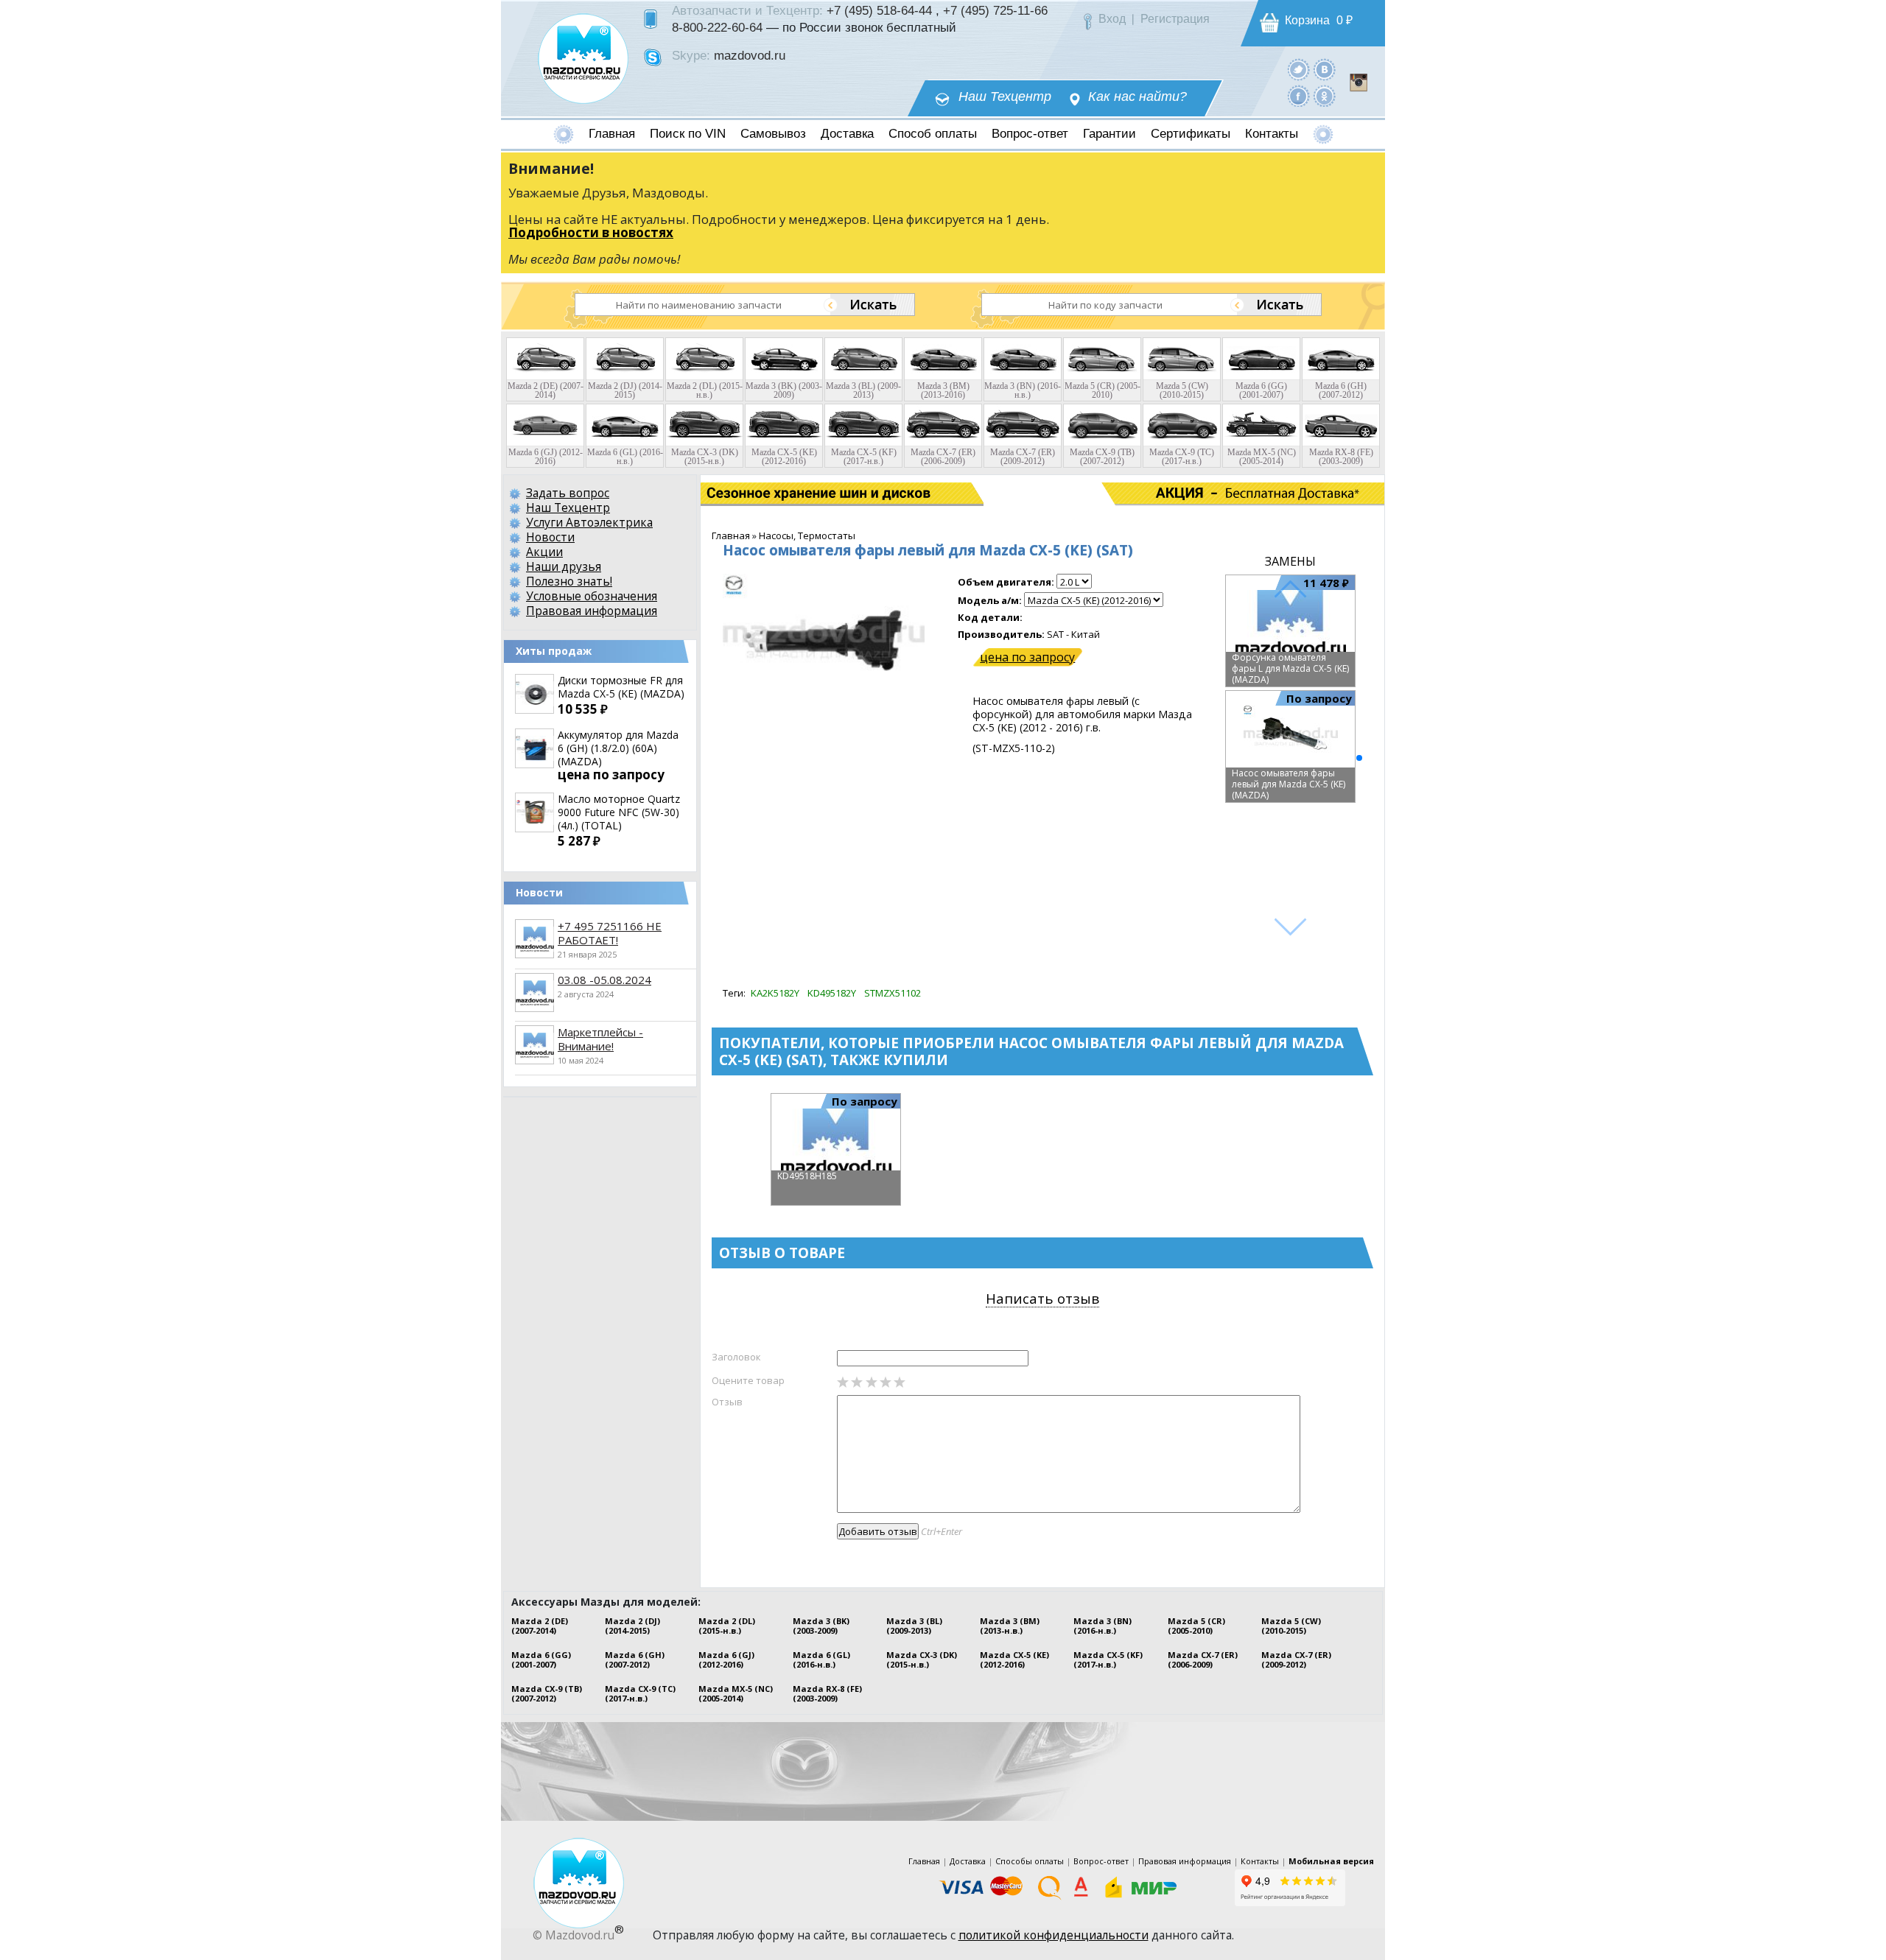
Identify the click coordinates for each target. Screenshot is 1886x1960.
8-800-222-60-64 (717, 27)
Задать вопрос (568, 493)
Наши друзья (564, 566)
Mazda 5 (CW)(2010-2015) (1291, 1626)
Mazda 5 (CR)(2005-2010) (1196, 1626)
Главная (612, 134)
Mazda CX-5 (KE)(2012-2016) (1014, 1659)
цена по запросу (1027, 657)
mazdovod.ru (750, 55)
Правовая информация (592, 611)
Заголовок (736, 1357)
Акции (544, 552)
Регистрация (1175, 19)
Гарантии (1109, 134)
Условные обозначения (592, 596)
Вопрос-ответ (1030, 134)
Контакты (1272, 134)
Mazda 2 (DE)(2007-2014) (540, 1626)
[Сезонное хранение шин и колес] (772, 493)
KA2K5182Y (775, 993)
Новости (550, 537)
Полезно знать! (569, 581)
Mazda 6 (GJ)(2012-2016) (726, 1659)
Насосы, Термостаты (807, 535)
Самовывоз (773, 134)
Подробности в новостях (591, 232)
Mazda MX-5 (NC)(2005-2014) (736, 1693)
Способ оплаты (933, 134)
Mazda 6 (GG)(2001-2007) (541, 1659)
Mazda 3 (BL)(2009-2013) (914, 1626)
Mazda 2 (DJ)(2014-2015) (632, 1626)
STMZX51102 (893, 993)
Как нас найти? (1137, 97)
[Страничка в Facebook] (1298, 95)
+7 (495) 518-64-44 (879, 10)
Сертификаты (1191, 134)
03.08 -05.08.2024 (604, 980)
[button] (1359, 758)
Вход (1112, 19)
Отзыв (727, 1402)
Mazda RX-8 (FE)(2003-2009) (827, 1693)
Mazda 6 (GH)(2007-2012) (635, 1659)
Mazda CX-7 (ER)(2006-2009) (1203, 1659)
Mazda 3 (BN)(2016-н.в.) (1102, 1626)
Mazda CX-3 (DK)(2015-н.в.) (922, 1659)
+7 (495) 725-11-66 (995, 10)
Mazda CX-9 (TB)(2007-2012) (547, 1693)
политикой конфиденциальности (1054, 1935)
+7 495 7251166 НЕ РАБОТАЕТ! (610, 933)
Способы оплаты (1030, 1861)
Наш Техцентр (1005, 97)
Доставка (847, 134)
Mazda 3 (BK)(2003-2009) (821, 1626)
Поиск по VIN (688, 134)
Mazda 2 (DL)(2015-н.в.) (727, 1626)
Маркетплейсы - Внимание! (600, 1039)
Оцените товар (748, 1380)
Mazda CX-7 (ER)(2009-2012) (1296, 1659)
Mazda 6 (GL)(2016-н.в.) (821, 1659)
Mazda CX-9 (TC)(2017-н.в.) (640, 1693)
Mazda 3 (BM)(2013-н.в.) (1010, 1626)
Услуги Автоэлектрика (589, 522)
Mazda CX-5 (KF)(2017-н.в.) (1108, 1659)
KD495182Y (832, 993)
